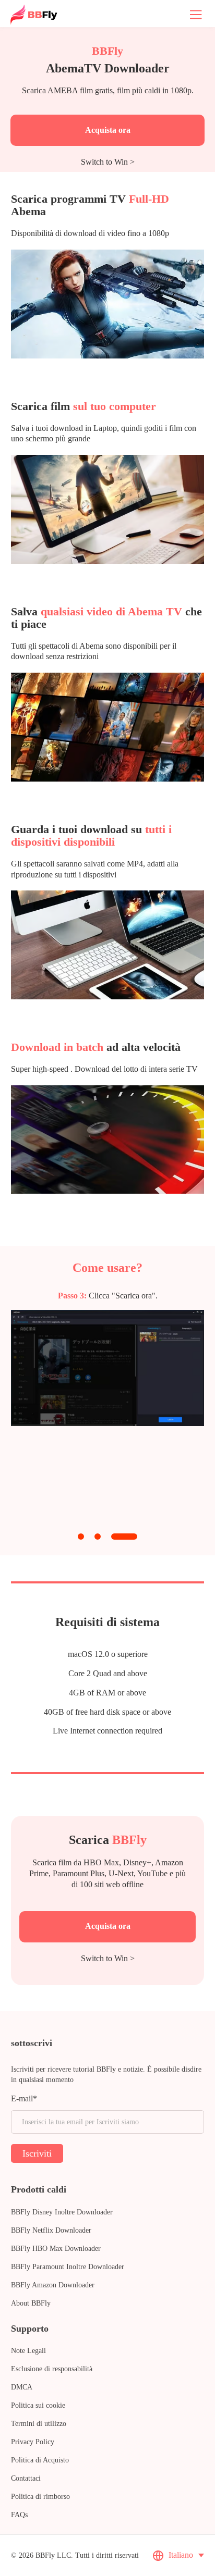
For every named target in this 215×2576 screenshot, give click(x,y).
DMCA (22, 2387)
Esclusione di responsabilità (52, 2369)
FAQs (19, 2515)
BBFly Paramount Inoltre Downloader (68, 2267)
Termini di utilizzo (39, 2424)
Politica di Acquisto (40, 2460)
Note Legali (28, 2351)
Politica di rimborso (40, 2497)
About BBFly (31, 2303)
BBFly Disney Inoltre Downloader (62, 2212)
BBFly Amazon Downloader (53, 2285)
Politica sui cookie (38, 2405)
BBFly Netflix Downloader (51, 2230)
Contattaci (26, 2478)
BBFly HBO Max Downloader (56, 2249)
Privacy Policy (33, 2442)
